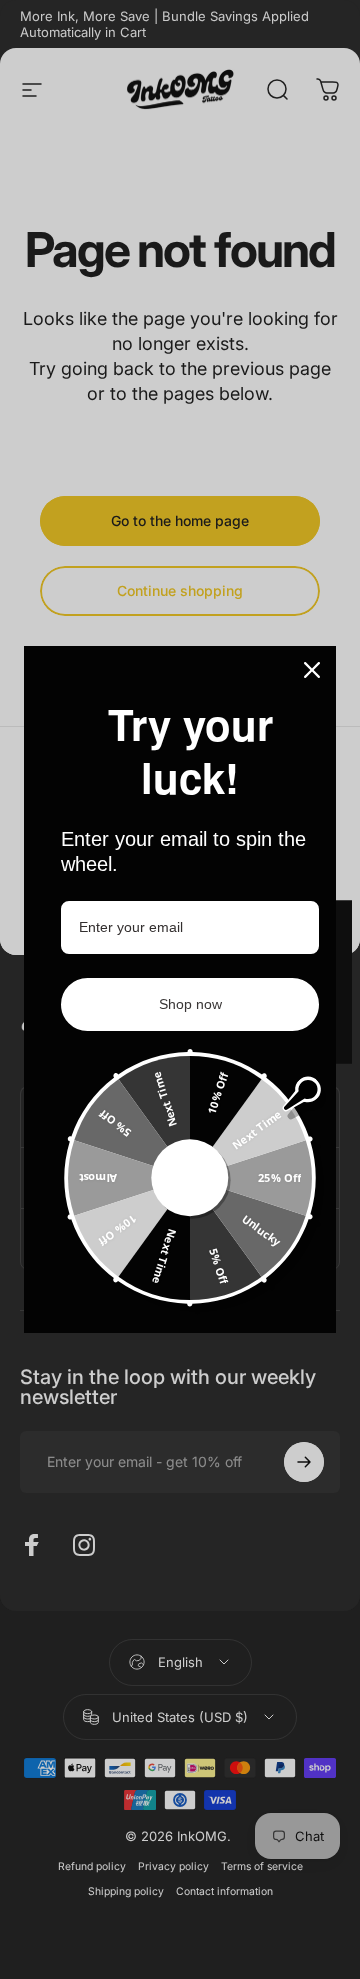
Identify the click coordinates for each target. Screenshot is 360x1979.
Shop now (190, 1004)
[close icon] (312, 670)
